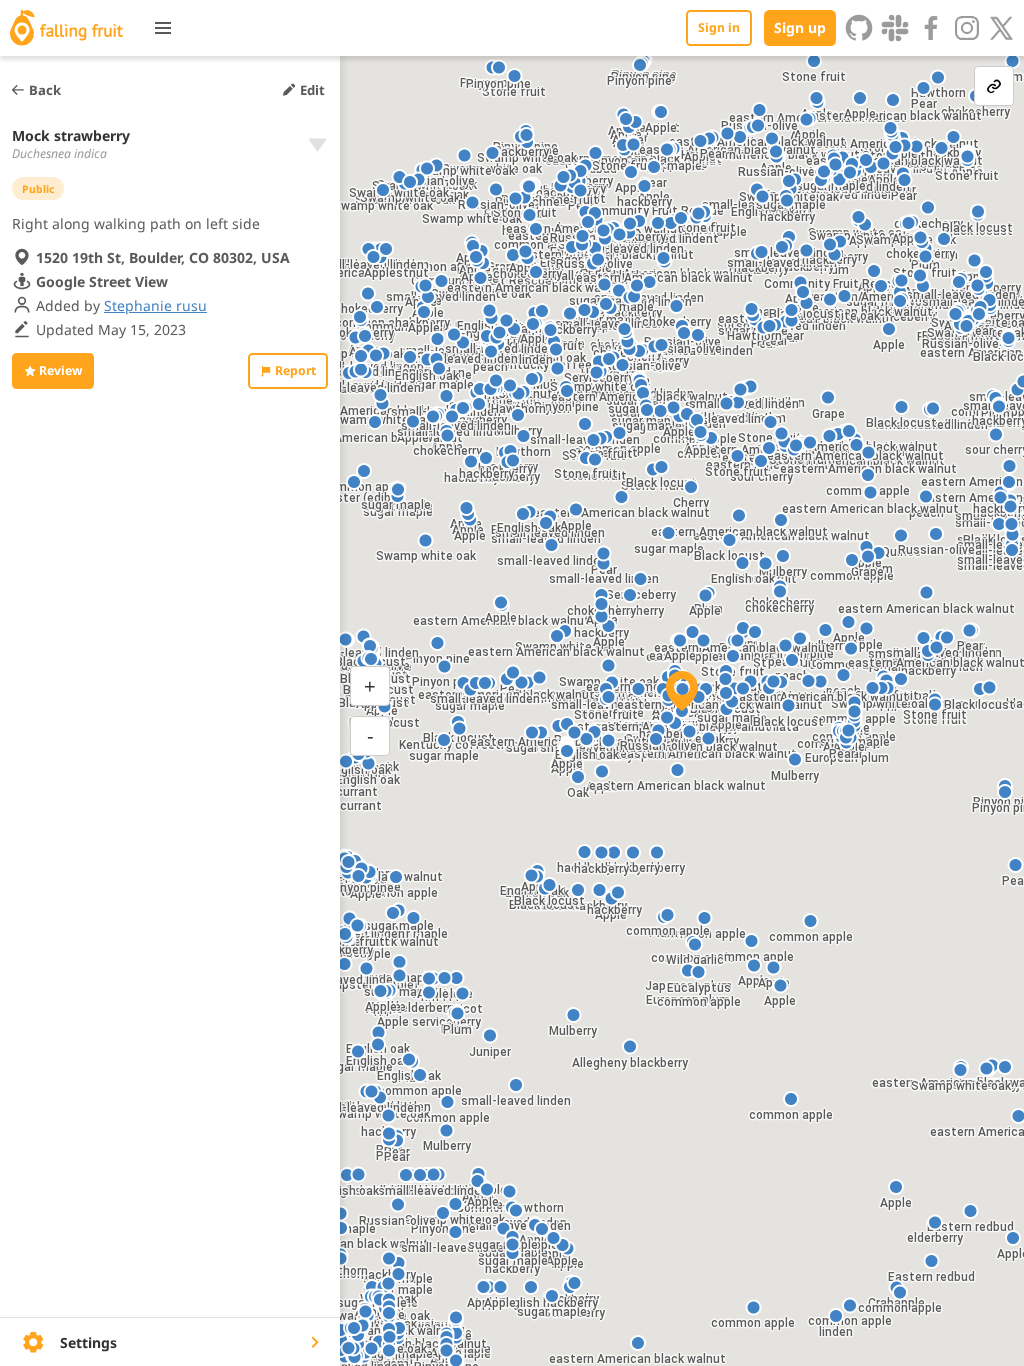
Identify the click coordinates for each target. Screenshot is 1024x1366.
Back (45, 90)
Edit (312, 90)
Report (295, 370)
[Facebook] (931, 28)
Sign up (800, 27)
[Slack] (895, 28)
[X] (1002, 28)
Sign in (719, 27)
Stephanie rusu (155, 305)
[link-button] (994, 86)
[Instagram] (967, 28)
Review (60, 370)
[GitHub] (859, 28)
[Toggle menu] (163, 28)
